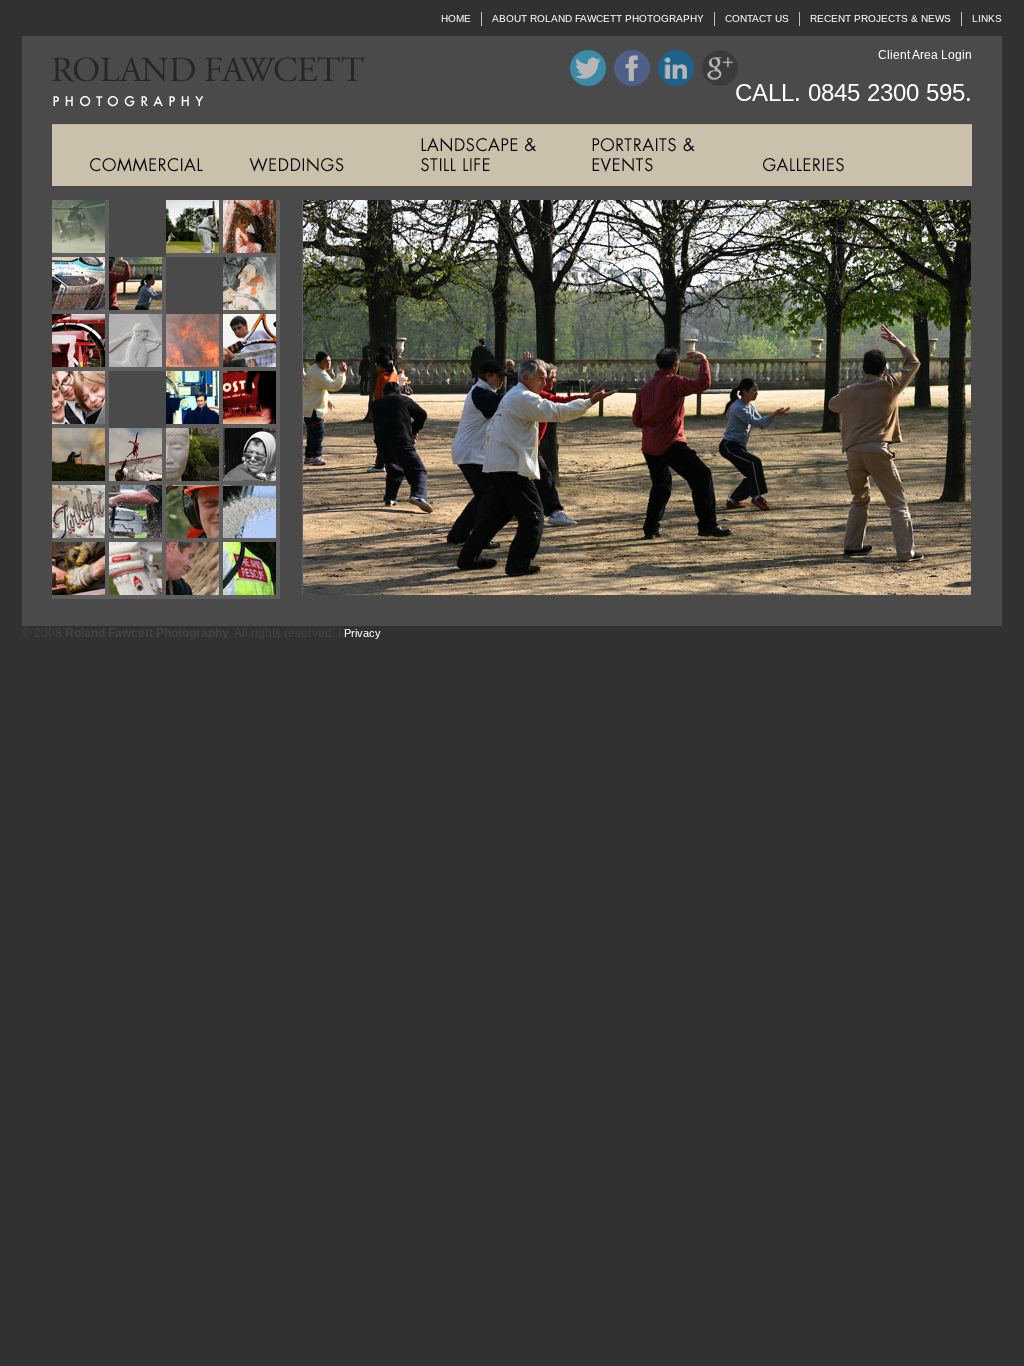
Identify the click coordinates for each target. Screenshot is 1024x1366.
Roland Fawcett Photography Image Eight (251, 285)
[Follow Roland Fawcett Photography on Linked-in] (676, 82)
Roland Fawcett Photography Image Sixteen (251, 399)
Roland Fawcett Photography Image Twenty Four (251, 513)
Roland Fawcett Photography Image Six (137, 285)
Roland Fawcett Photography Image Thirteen (80, 399)
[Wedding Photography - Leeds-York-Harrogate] (308, 155)
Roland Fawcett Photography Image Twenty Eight (251, 570)
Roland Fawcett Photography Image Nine (80, 342)
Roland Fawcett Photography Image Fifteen (194, 399)
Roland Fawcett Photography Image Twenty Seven (194, 570)
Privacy (362, 633)
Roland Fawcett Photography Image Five (80, 285)
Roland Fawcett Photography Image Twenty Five (80, 570)
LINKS (987, 18)
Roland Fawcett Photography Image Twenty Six (137, 570)
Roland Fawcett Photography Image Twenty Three (194, 513)
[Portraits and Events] (650, 155)
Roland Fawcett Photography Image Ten (137, 342)
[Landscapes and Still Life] (479, 155)
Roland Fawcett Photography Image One (80, 228)
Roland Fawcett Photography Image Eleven (194, 342)
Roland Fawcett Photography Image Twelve (251, 342)
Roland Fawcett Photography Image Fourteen (137, 399)
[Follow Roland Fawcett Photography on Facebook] (632, 82)
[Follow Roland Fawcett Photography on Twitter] (588, 82)
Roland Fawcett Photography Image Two (137, 228)
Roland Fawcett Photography (193, 80)
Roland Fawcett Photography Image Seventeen (80, 456)
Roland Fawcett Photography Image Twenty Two (137, 513)
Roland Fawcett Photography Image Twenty (251, 456)
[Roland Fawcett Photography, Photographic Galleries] (821, 155)
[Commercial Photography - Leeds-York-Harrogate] (137, 155)
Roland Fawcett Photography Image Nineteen (194, 456)
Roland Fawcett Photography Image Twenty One (80, 513)
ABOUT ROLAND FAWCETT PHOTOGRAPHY (598, 18)
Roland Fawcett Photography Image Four (251, 228)
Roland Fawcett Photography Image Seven (194, 285)
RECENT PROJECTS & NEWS (880, 18)
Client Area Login (925, 55)
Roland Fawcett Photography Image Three (194, 228)
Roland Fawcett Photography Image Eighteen (137, 456)
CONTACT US (757, 18)
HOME (456, 18)
